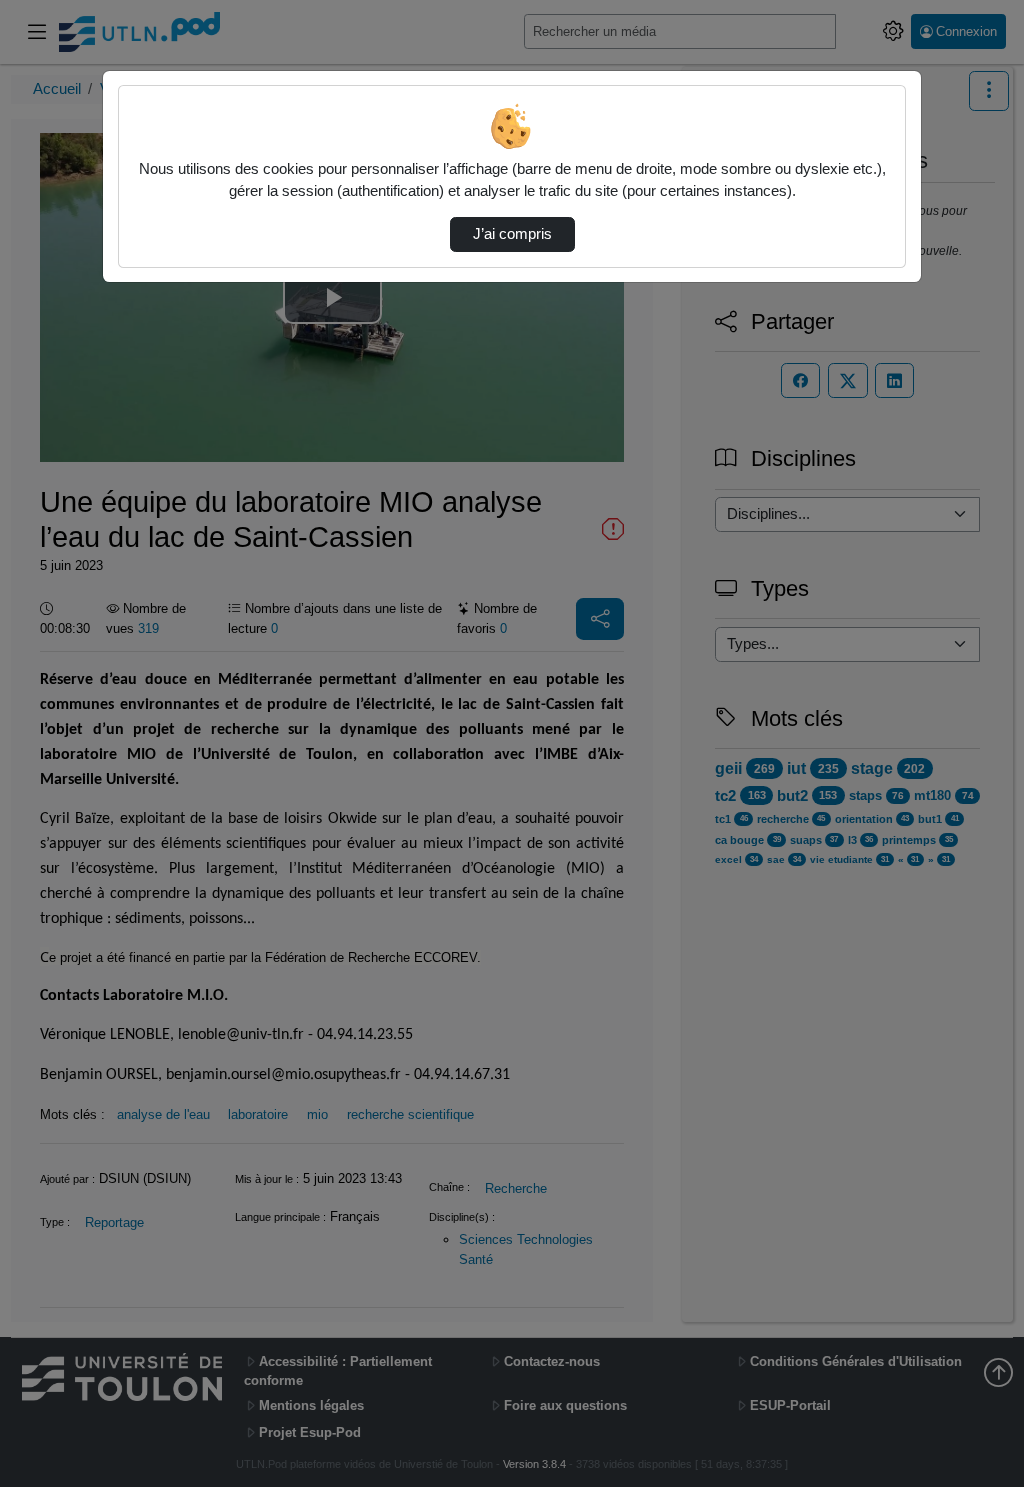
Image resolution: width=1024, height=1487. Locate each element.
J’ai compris (512, 234)
